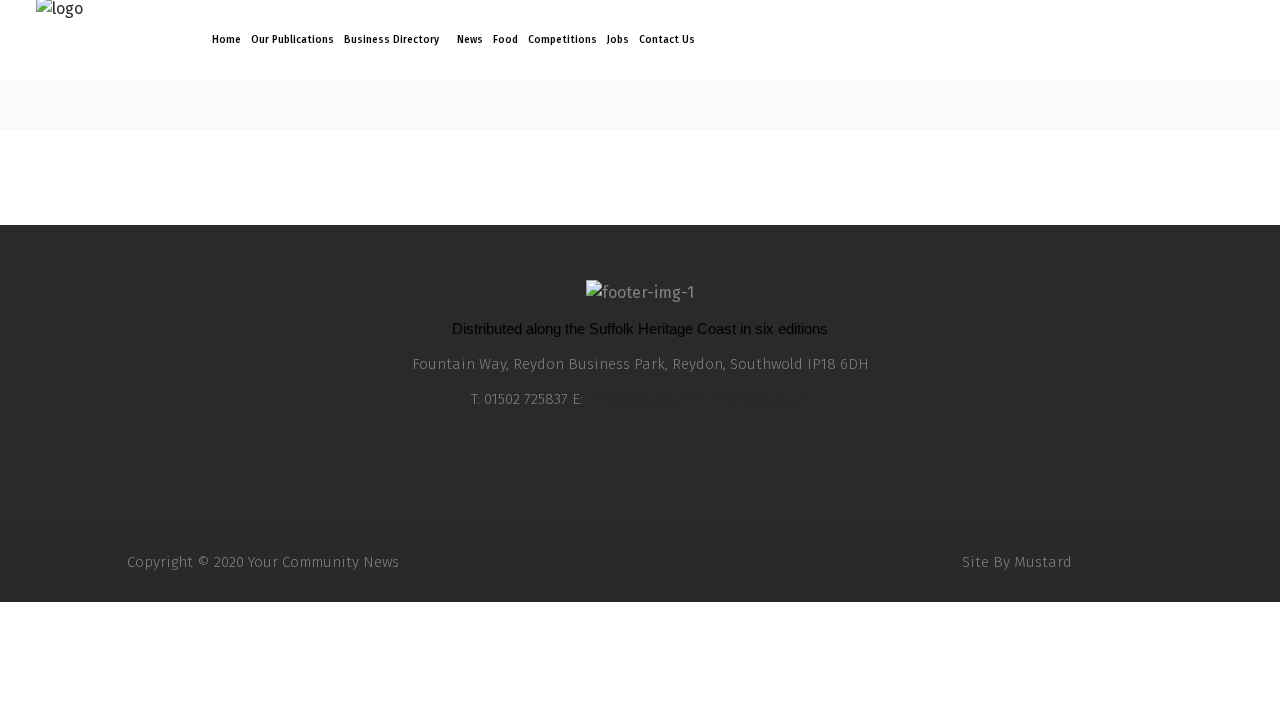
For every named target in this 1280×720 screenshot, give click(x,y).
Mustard (1043, 562)
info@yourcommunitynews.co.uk (698, 399)
